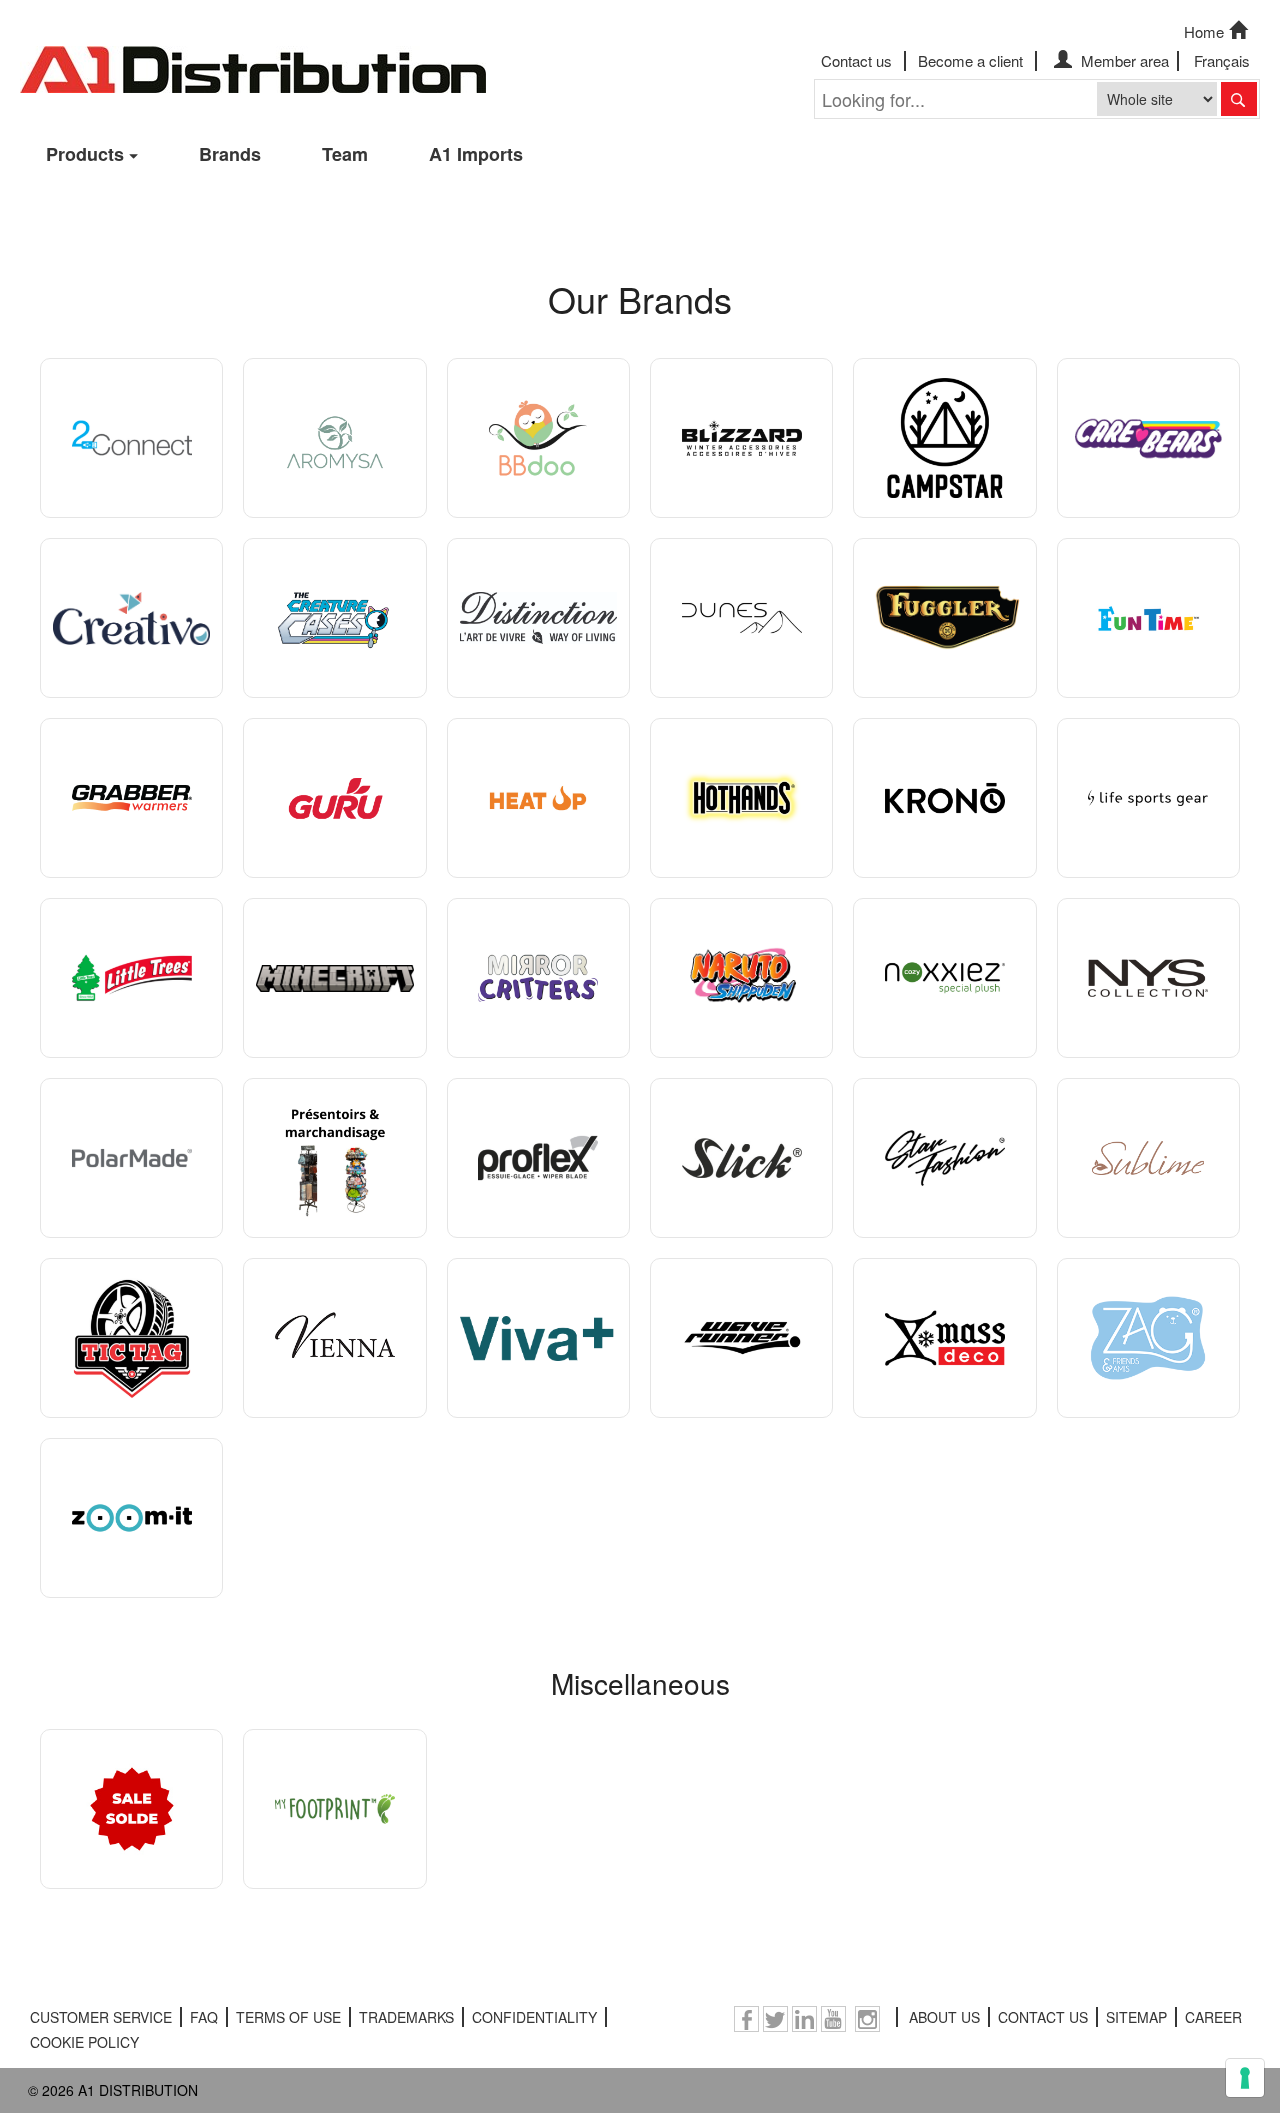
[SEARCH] (1239, 99)
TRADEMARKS (406, 2017)
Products (85, 154)
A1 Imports (476, 154)
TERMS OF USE (288, 2017)
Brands (230, 154)
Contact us (856, 60)
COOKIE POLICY (84, 2042)
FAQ (204, 2017)
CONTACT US (1043, 2017)
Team (345, 154)
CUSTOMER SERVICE (101, 2017)
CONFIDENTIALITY (534, 2017)
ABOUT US (944, 2017)
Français (1222, 60)
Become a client (970, 60)
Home (1204, 31)
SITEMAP (1136, 2017)
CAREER (1213, 2017)
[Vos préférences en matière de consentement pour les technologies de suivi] (1245, 2078)
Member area (1123, 60)
